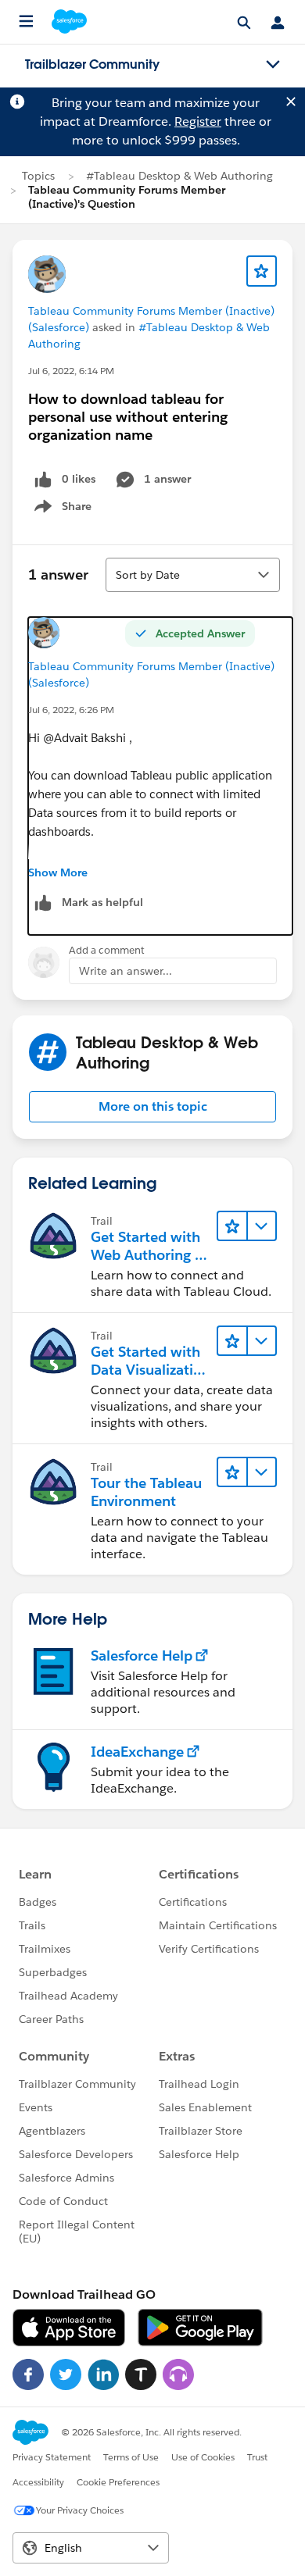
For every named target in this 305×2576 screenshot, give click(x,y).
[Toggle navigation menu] (273, 65)
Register (198, 121)
